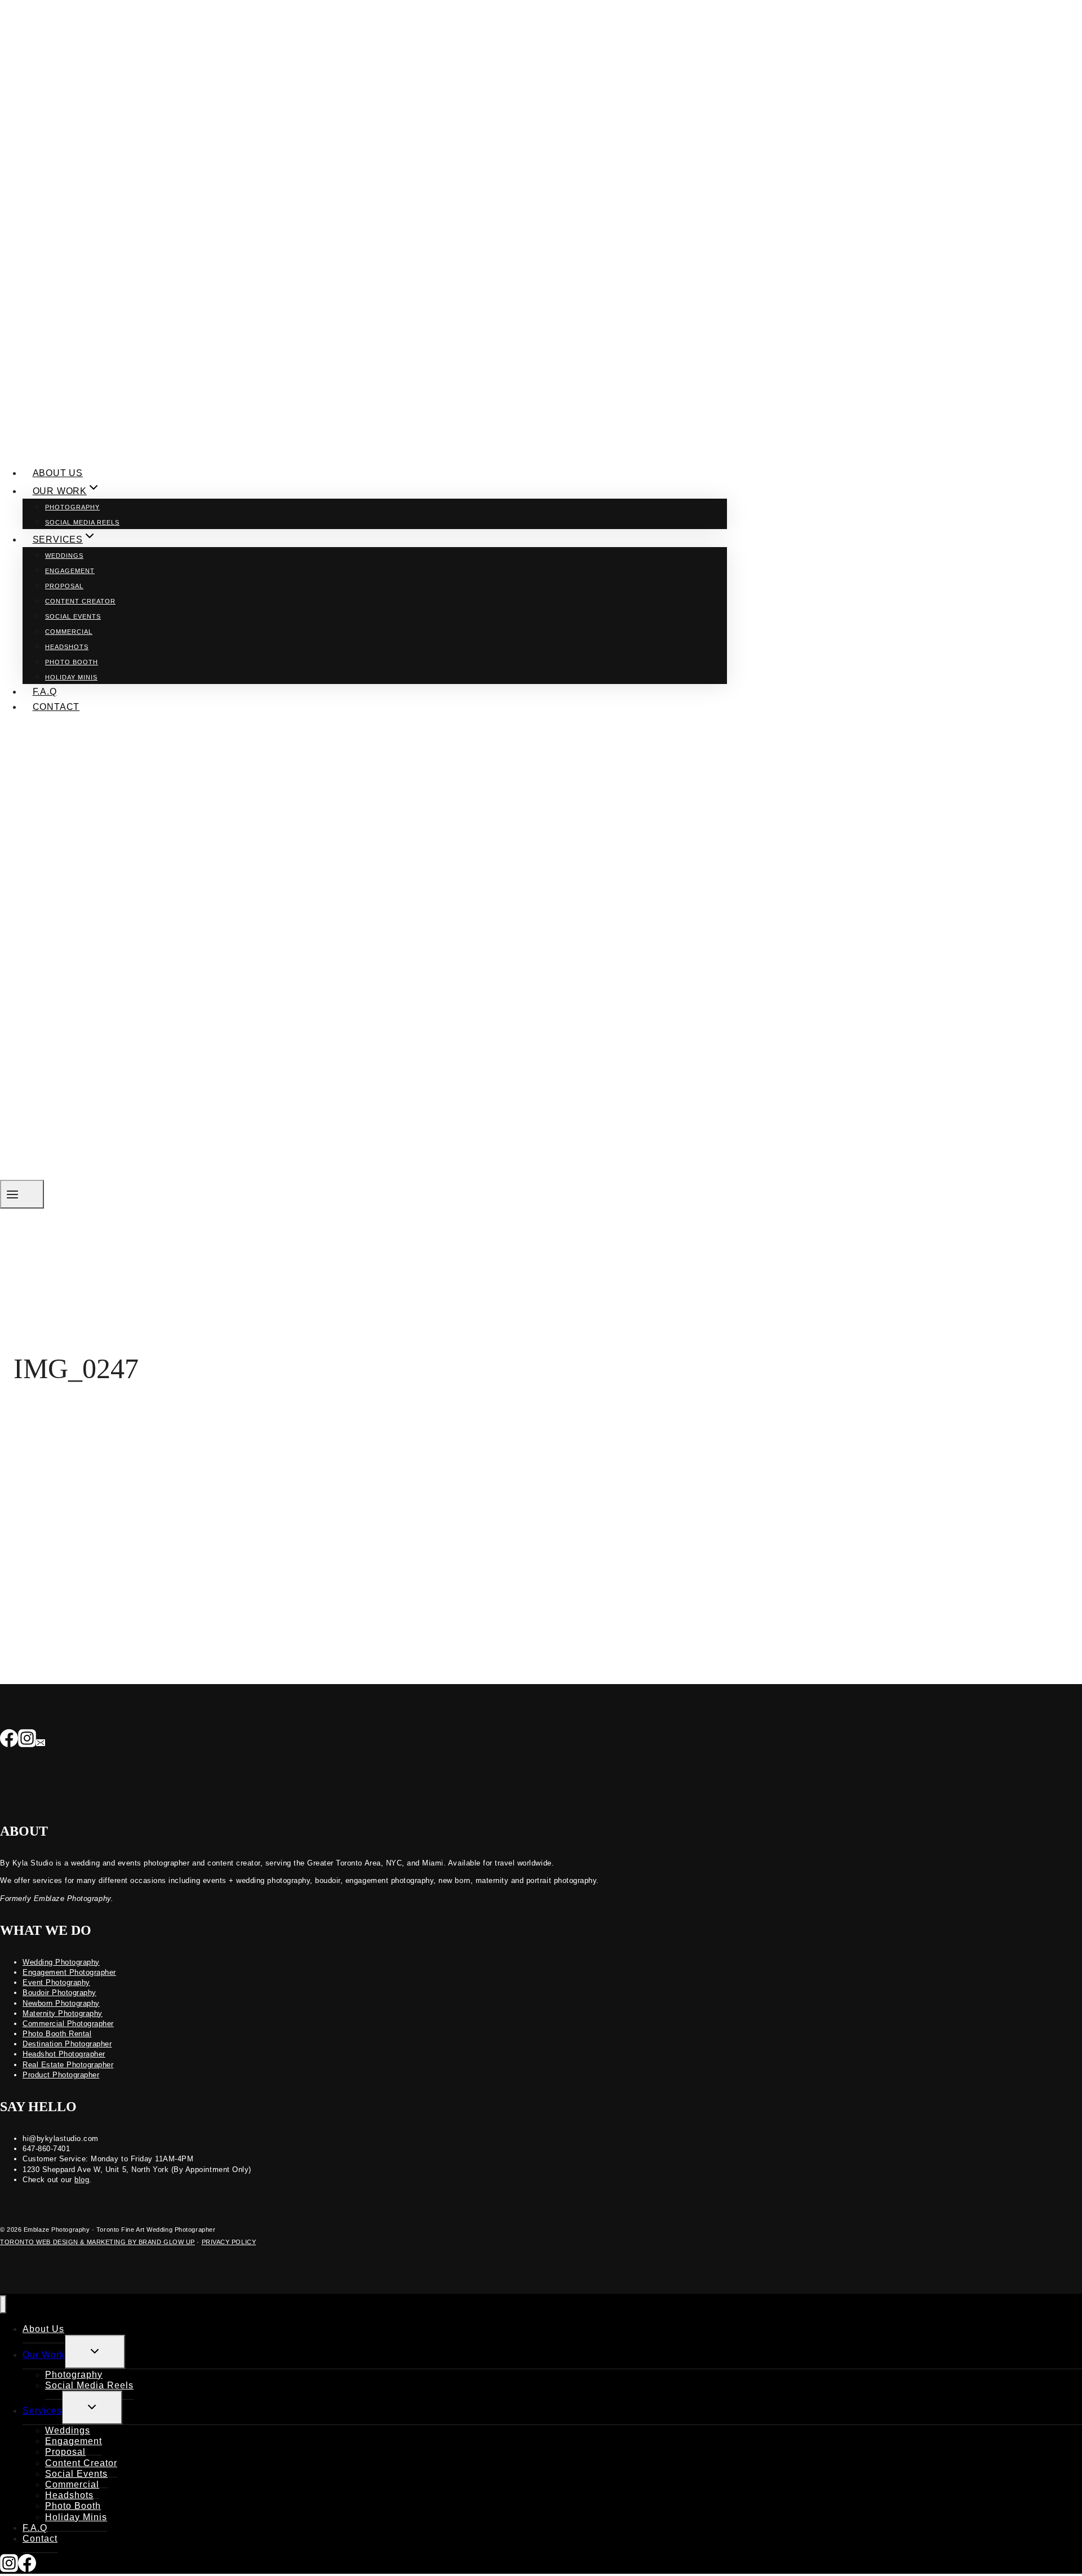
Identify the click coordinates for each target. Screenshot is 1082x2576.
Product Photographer (61, 2075)
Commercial (69, 632)
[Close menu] (3, 2305)
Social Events (73, 616)
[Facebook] (9, 1739)
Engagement (70, 571)
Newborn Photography (61, 2003)
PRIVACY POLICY (229, 2242)
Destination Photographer (67, 2044)
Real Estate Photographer (68, 2065)
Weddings (64, 556)
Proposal (64, 586)
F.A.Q (45, 692)
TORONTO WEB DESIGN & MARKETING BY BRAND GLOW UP (97, 2242)
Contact (56, 707)
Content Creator (80, 601)
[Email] (41, 1739)
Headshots (67, 647)
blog (82, 2180)
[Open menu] (22, 1194)
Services (42, 2411)
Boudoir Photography (59, 1993)
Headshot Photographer (64, 2054)
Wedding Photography (61, 1962)
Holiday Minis (71, 677)
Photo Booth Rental (57, 2034)
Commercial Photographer (68, 2024)
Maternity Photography (63, 2013)
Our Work (44, 2355)
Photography (72, 507)
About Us (58, 473)
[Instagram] (27, 1739)
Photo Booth (72, 662)
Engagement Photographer (69, 1972)
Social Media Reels (82, 522)
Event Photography (56, 1982)
